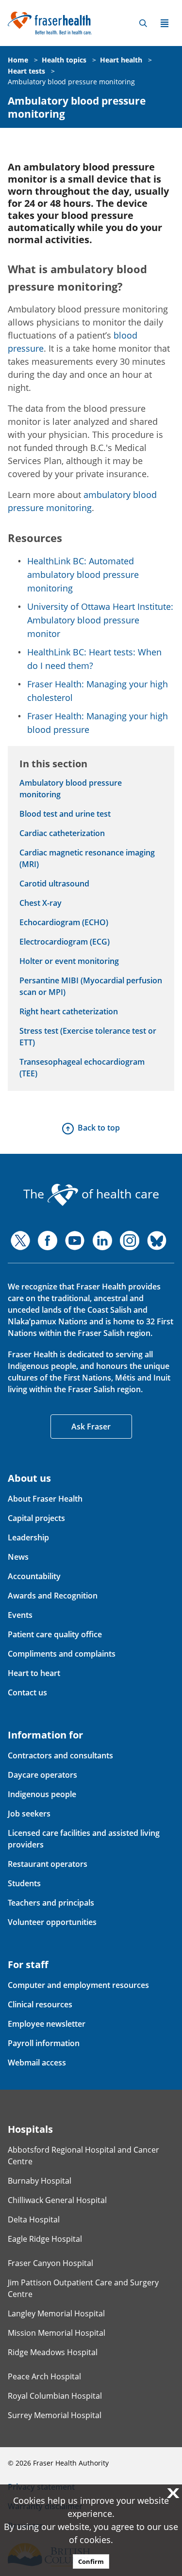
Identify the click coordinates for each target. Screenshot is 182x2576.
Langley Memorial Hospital (56, 2313)
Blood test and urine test (65, 814)
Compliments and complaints (62, 1654)
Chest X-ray (41, 903)
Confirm (91, 2561)
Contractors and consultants (60, 1755)
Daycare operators (42, 1775)
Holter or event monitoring (69, 961)
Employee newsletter (47, 2024)
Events (20, 1615)
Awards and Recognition (53, 1596)
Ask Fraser (91, 1427)
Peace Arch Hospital (44, 2376)
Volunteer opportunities (52, 1922)
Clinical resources (40, 2004)
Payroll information (44, 2043)
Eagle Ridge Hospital (45, 2239)
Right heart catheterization (69, 1011)
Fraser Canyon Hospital (50, 2263)
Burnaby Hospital (40, 2181)
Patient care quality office (55, 1634)
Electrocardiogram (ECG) (65, 942)
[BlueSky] (157, 1241)
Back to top (99, 1128)
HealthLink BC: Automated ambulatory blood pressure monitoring (83, 574)
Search (143, 23)
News (18, 1557)
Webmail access (37, 2063)
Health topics (64, 60)
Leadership (28, 1537)
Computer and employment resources (78, 1985)
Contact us (27, 1692)
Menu (165, 23)
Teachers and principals (51, 1903)
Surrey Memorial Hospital (55, 2415)
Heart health (121, 60)
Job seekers (29, 1814)
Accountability (34, 1576)
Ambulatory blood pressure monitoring (71, 82)
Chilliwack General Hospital (57, 2200)
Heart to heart (34, 1673)
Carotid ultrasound (54, 884)
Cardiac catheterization (62, 833)
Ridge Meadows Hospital (53, 2352)
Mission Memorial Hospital (57, 2333)
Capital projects (36, 1518)
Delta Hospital (34, 2219)
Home (18, 60)
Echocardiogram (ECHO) (64, 922)
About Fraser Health (45, 1499)
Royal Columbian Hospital (55, 2396)
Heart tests (26, 71)
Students (24, 1883)
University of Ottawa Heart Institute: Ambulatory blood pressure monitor (100, 620)
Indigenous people (42, 1794)
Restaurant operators (48, 1864)
